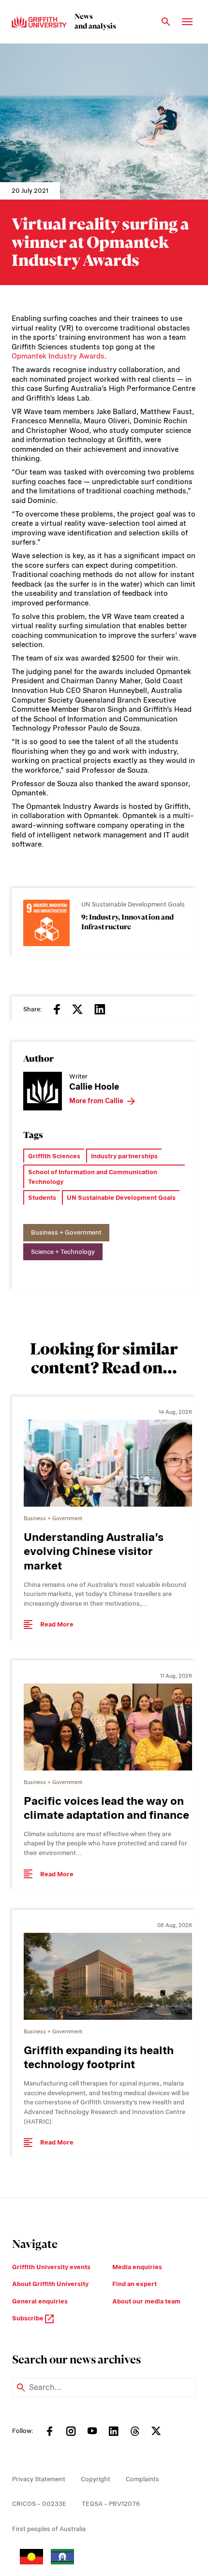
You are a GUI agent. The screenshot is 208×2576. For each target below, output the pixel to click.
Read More (57, 1624)
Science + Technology (63, 1252)
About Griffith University (50, 2284)
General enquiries (40, 2301)
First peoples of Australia (49, 2529)
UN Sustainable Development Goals (121, 1198)
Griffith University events (51, 2267)
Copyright (96, 2479)
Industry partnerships (124, 1156)
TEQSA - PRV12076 (111, 2504)
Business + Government (66, 1232)
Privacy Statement (39, 2479)
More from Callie (96, 1101)
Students (42, 1198)
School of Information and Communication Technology (93, 1177)
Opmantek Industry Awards (58, 356)
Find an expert (134, 2284)
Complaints (142, 2479)
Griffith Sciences (54, 1156)
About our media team (146, 2301)
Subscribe (29, 2318)
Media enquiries (137, 2267)
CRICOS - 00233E (39, 2504)
